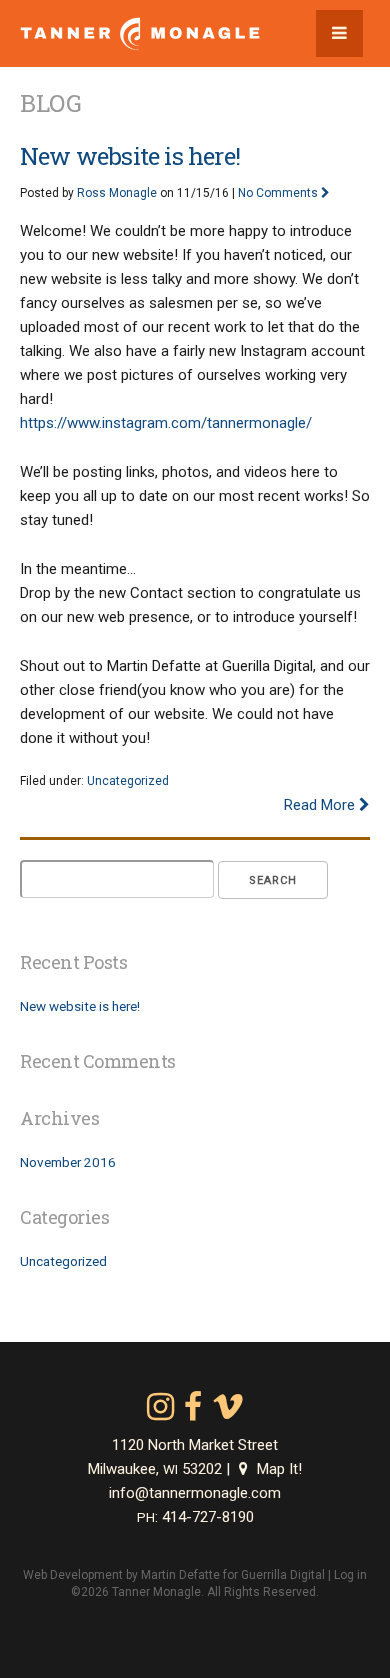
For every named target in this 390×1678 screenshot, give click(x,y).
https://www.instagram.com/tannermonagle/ (166, 423)
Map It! (277, 1469)
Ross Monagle (117, 193)
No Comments (279, 193)
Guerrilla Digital (283, 1575)
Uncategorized (128, 781)
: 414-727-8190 (195, 1517)
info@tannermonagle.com (195, 1493)
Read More (321, 805)
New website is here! (130, 156)
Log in (350, 1575)
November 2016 (68, 1162)
